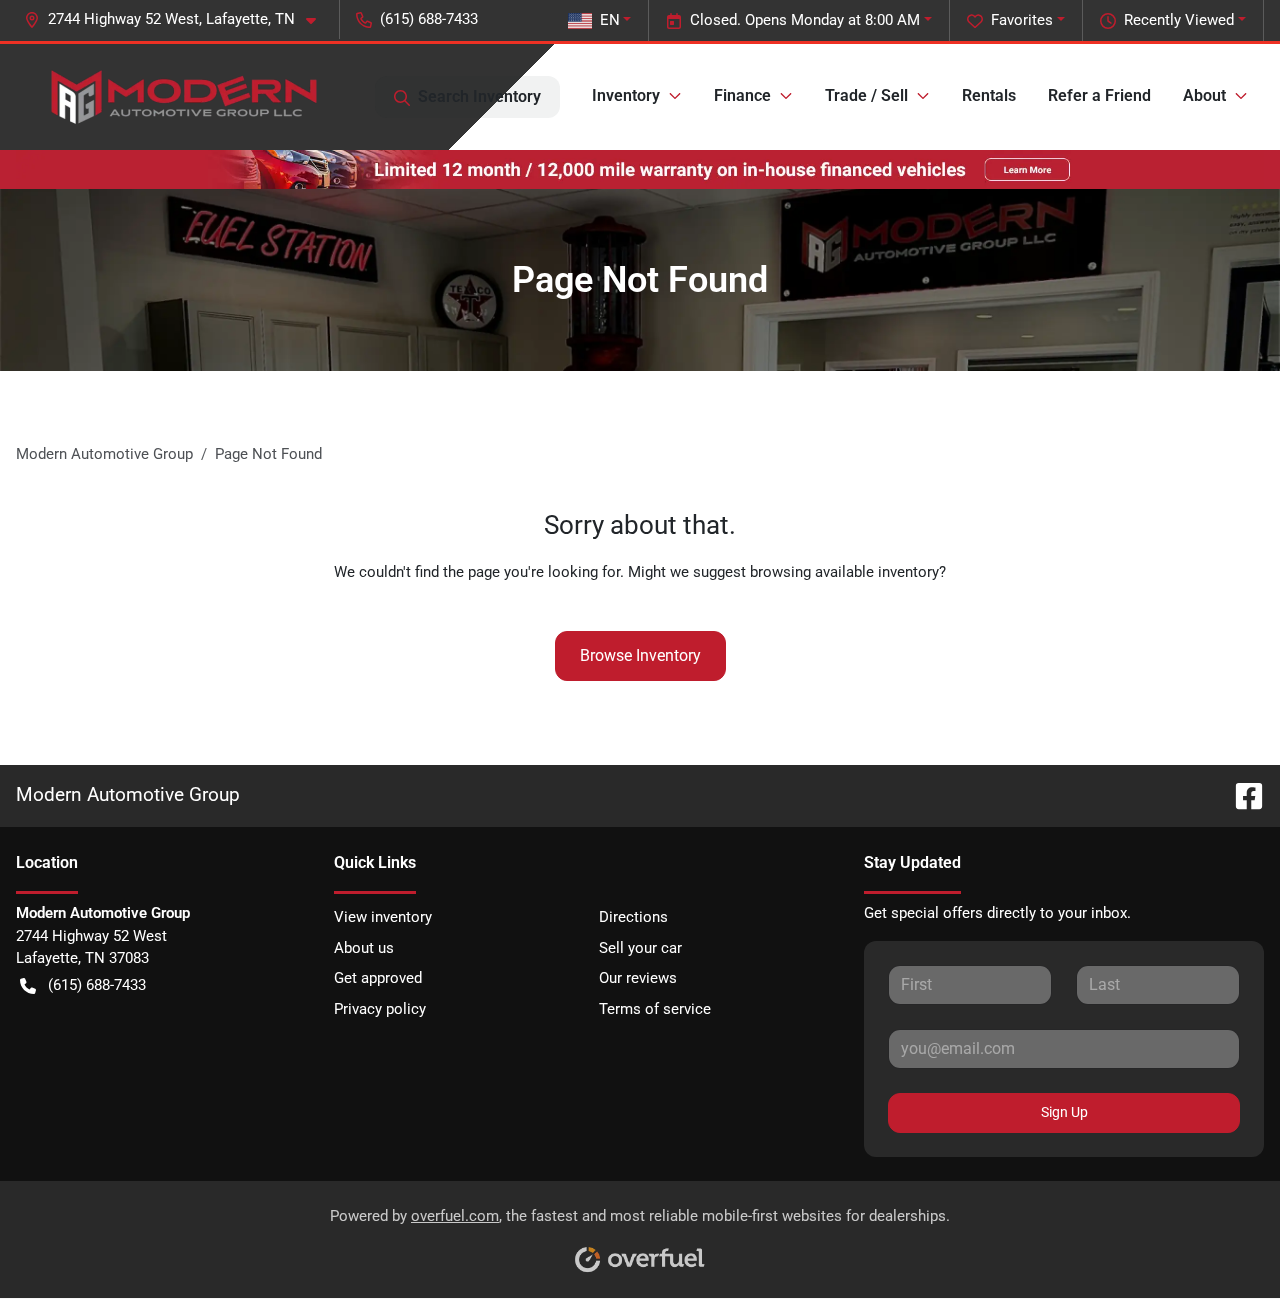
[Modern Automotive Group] (181, 97)
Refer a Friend (1099, 95)
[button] (178, 19)
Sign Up (1064, 1112)
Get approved (378, 978)
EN (610, 20)
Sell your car (640, 948)
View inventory (383, 917)
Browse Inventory (640, 655)
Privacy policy (380, 1009)
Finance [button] (742, 95)
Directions (633, 917)
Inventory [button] (626, 95)
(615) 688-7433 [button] (429, 19)
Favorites (1022, 20)
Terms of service (655, 1009)
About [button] (1204, 95)
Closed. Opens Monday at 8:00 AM (805, 20)
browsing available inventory (844, 572)
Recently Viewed (1179, 20)
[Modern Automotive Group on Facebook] (1241, 794)
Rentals (989, 95)
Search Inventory (479, 96)
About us (364, 948)
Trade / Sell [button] (866, 95)
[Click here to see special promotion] (640, 169)
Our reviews (638, 978)
